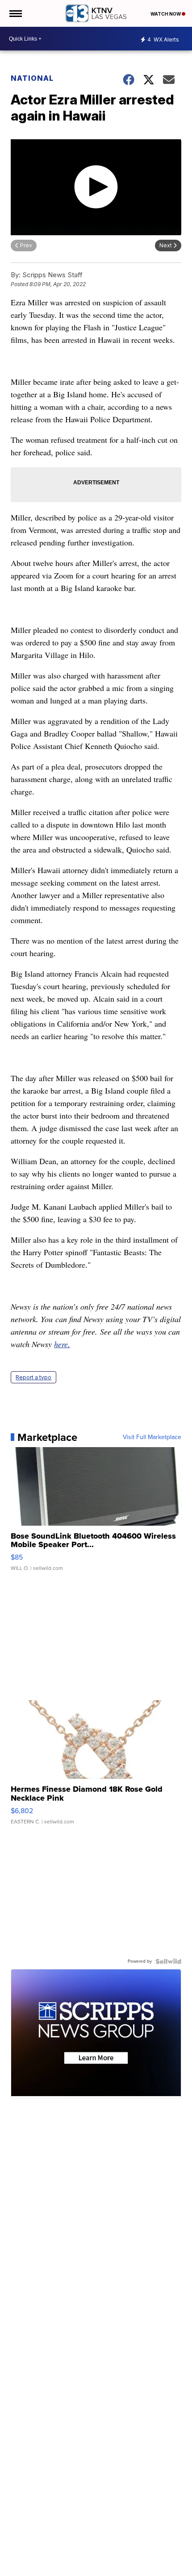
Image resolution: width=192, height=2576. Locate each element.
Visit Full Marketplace (152, 1437)
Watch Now (166, 14)
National (32, 78)
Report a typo (33, 1377)
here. (62, 1344)
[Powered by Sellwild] (168, 1961)
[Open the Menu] (15, 13)
